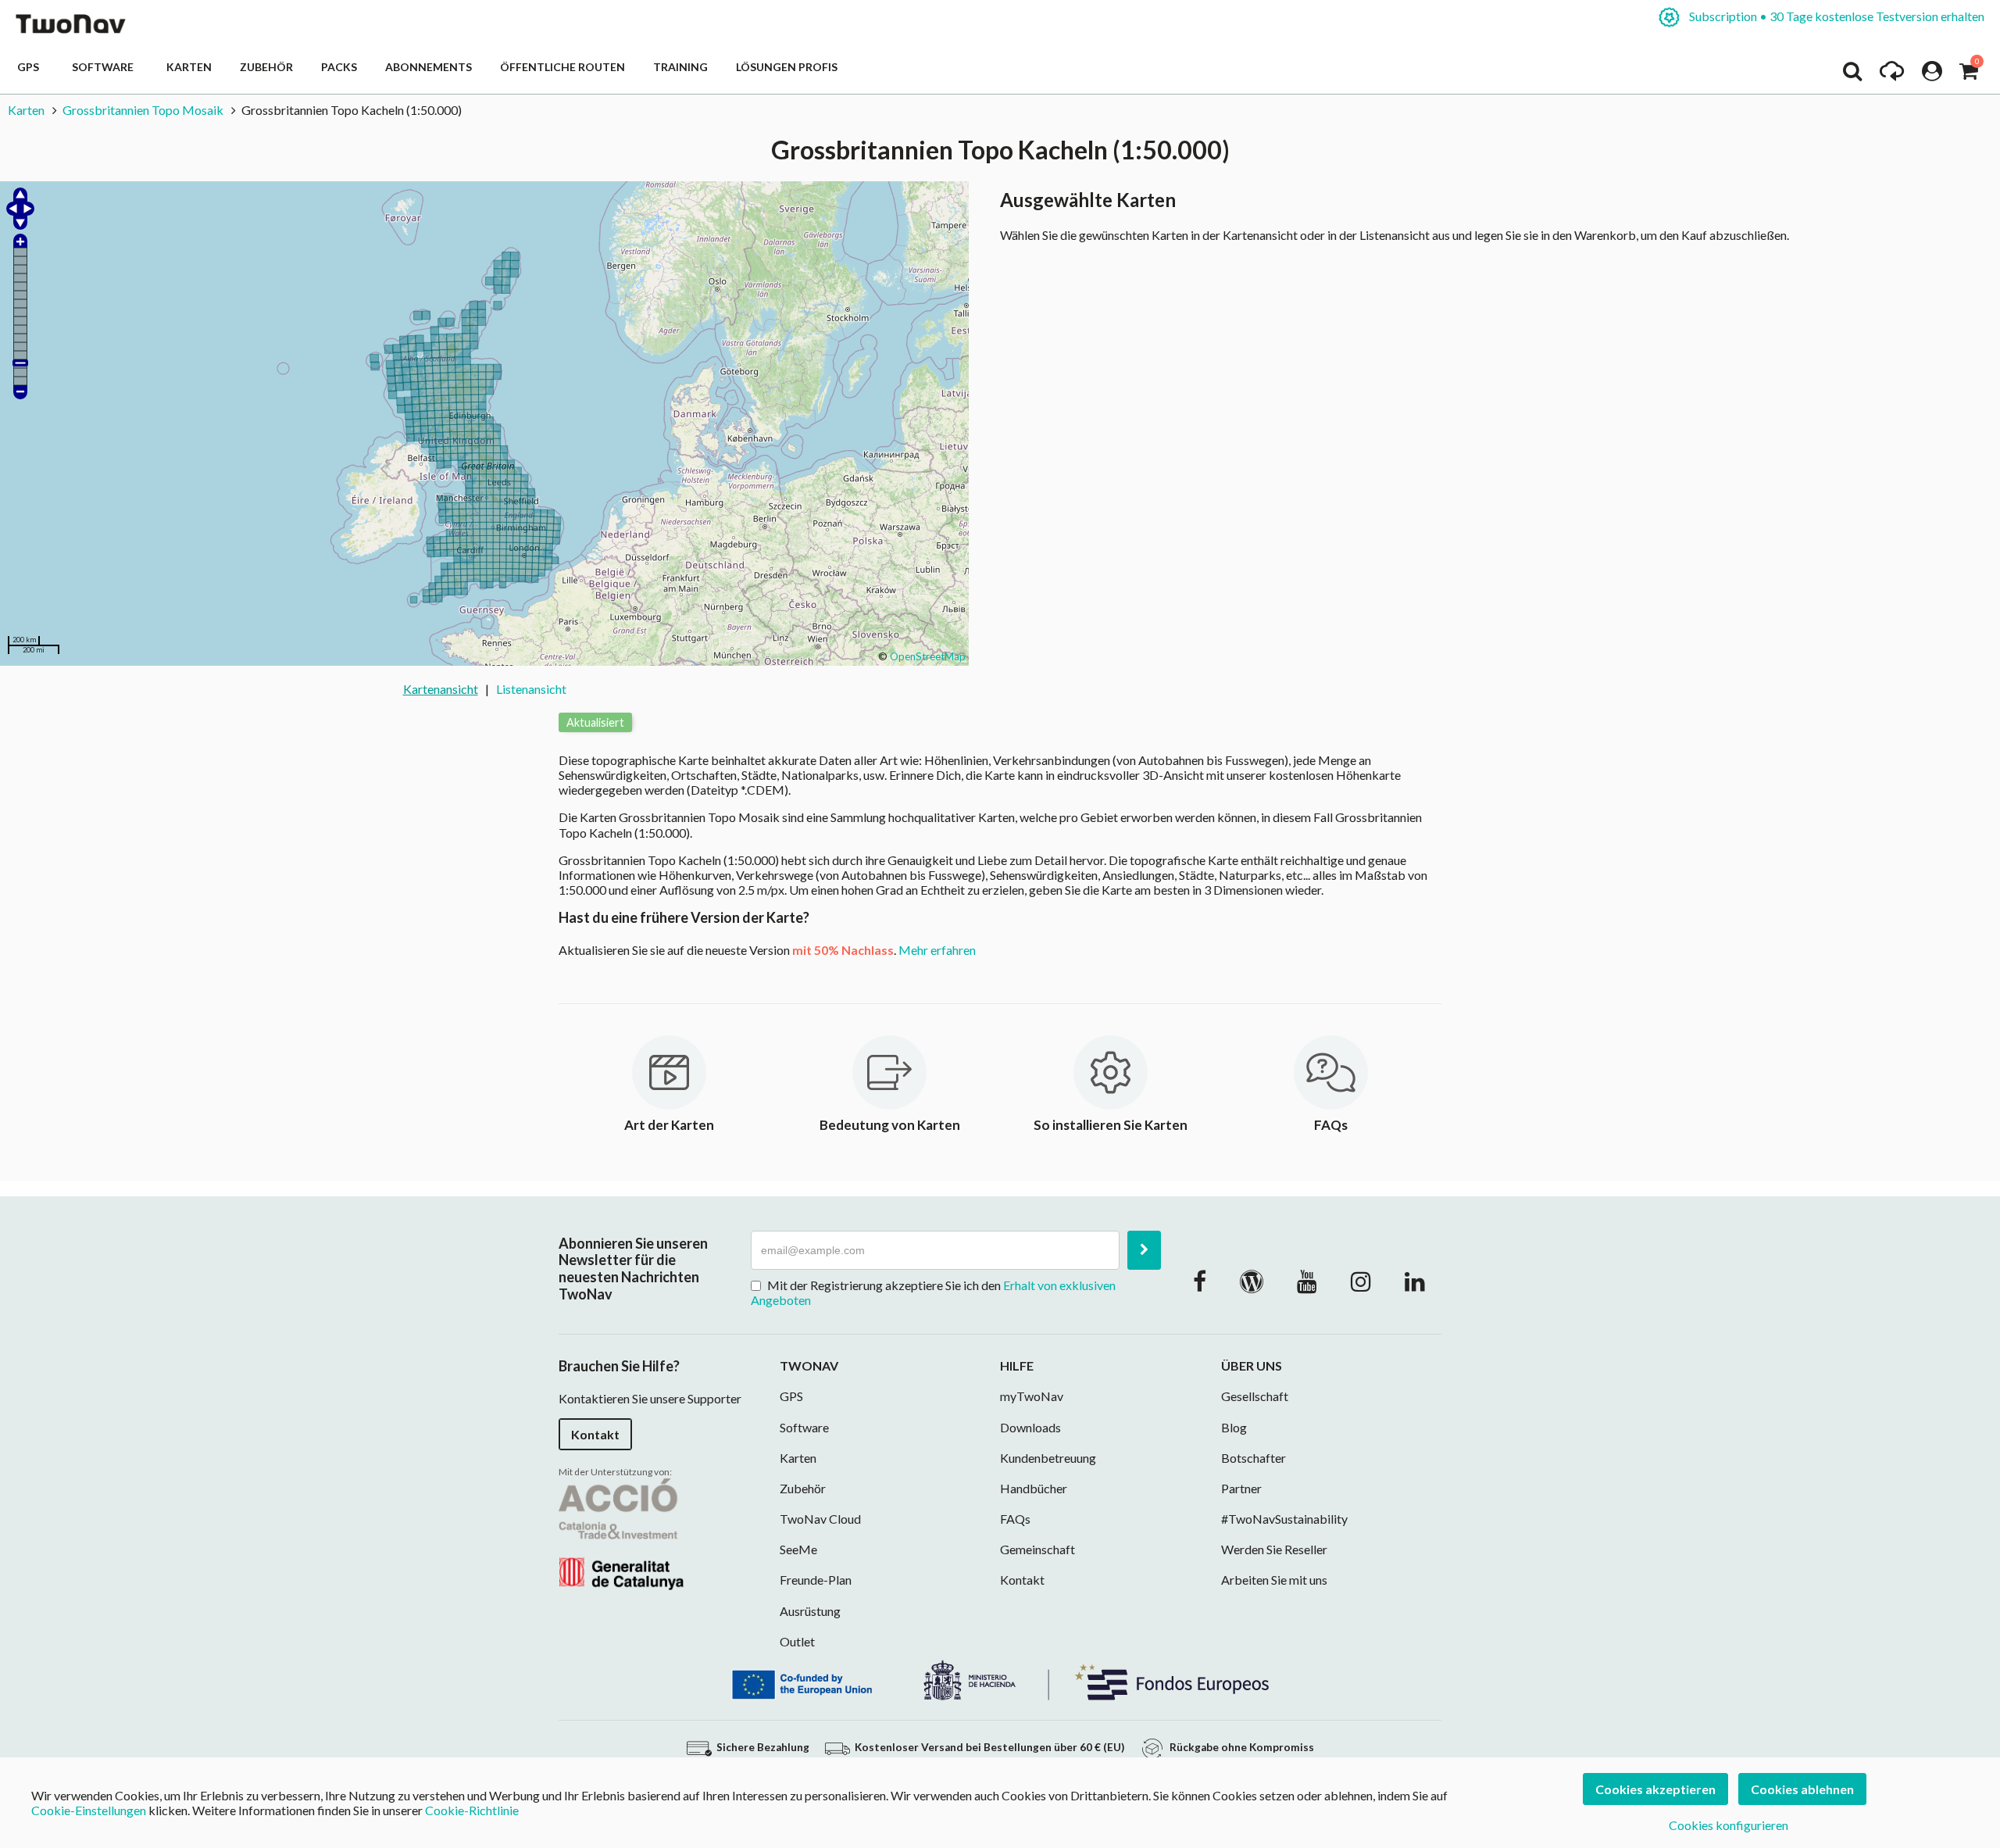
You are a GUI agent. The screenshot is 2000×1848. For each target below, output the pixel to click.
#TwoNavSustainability (1284, 1519)
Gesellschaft (1255, 1396)
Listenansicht (531, 689)
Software (105, 67)
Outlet (797, 1641)
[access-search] (1852, 75)
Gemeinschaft (1037, 1549)
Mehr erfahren (937, 950)
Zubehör (266, 67)
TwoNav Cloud (820, 1519)
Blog (1234, 1427)
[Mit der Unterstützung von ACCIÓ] (621, 1532)
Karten (189, 67)
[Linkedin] (1415, 1281)
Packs (339, 67)
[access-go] (1892, 75)
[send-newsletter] (1144, 1250)
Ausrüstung (810, 1611)
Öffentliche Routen (562, 67)
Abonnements (429, 67)
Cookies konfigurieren (1729, 1825)
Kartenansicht (441, 689)
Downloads (1030, 1427)
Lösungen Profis (787, 67)
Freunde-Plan (816, 1580)
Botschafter (1254, 1458)
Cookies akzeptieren (1655, 1789)
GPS (30, 67)
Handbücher (1034, 1488)
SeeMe (798, 1549)
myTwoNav (1032, 1396)
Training (680, 67)
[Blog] (1252, 1281)
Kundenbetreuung (1048, 1458)
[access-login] (1932, 75)
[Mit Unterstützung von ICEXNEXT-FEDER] (1000, 1679)
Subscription (1836, 16)
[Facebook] (1200, 1281)
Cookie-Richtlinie (472, 1810)
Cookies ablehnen (1802, 1789)
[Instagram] (1361, 1281)
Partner (1241, 1488)
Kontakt (595, 1434)
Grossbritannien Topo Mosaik (143, 110)
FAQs (1015, 1519)
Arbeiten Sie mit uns (1274, 1580)
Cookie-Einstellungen (89, 1810)
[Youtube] (1307, 1281)
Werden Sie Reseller (1274, 1549)
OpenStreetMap (928, 656)
